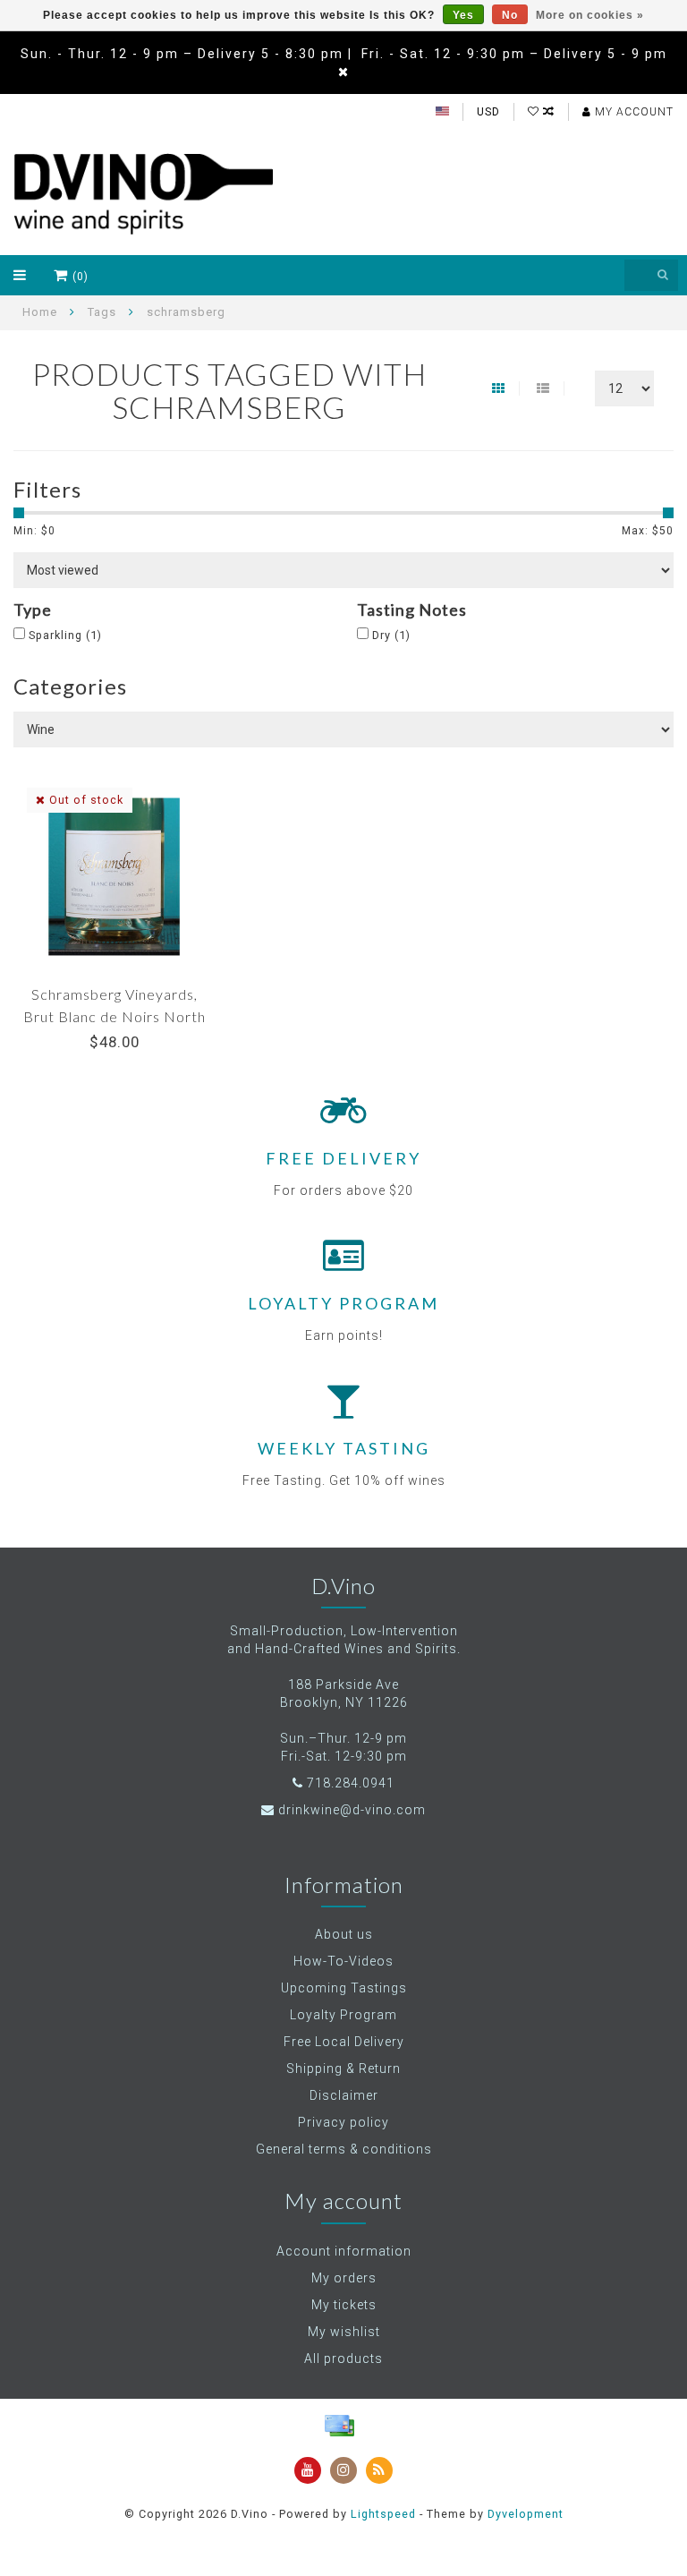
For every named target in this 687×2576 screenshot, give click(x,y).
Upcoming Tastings (344, 1988)
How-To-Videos (343, 1961)
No (510, 15)
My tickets (344, 2305)
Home (40, 312)
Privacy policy (343, 2122)
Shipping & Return (343, 2068)
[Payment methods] (339, 2426)
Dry (391, 635)
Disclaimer (344, 2095)
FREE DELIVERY (343, 1158)
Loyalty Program (343, 2015)
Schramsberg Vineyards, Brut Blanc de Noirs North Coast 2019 (114, 1016)
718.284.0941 (351, 1783)
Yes (463, 15)
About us (344, 1934)
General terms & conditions (344, 2149)
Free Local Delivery (344, 2042)
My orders (344, 2278)
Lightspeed (383, 2514)
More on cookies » (590, 15)
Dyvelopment (526, 2514)
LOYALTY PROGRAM (343, 1303)
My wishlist (344, 2332)
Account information (344, 2251)
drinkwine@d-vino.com (352, 1810)
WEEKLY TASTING (344, 1448)
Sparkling (65, 635)
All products (343, 2358)
